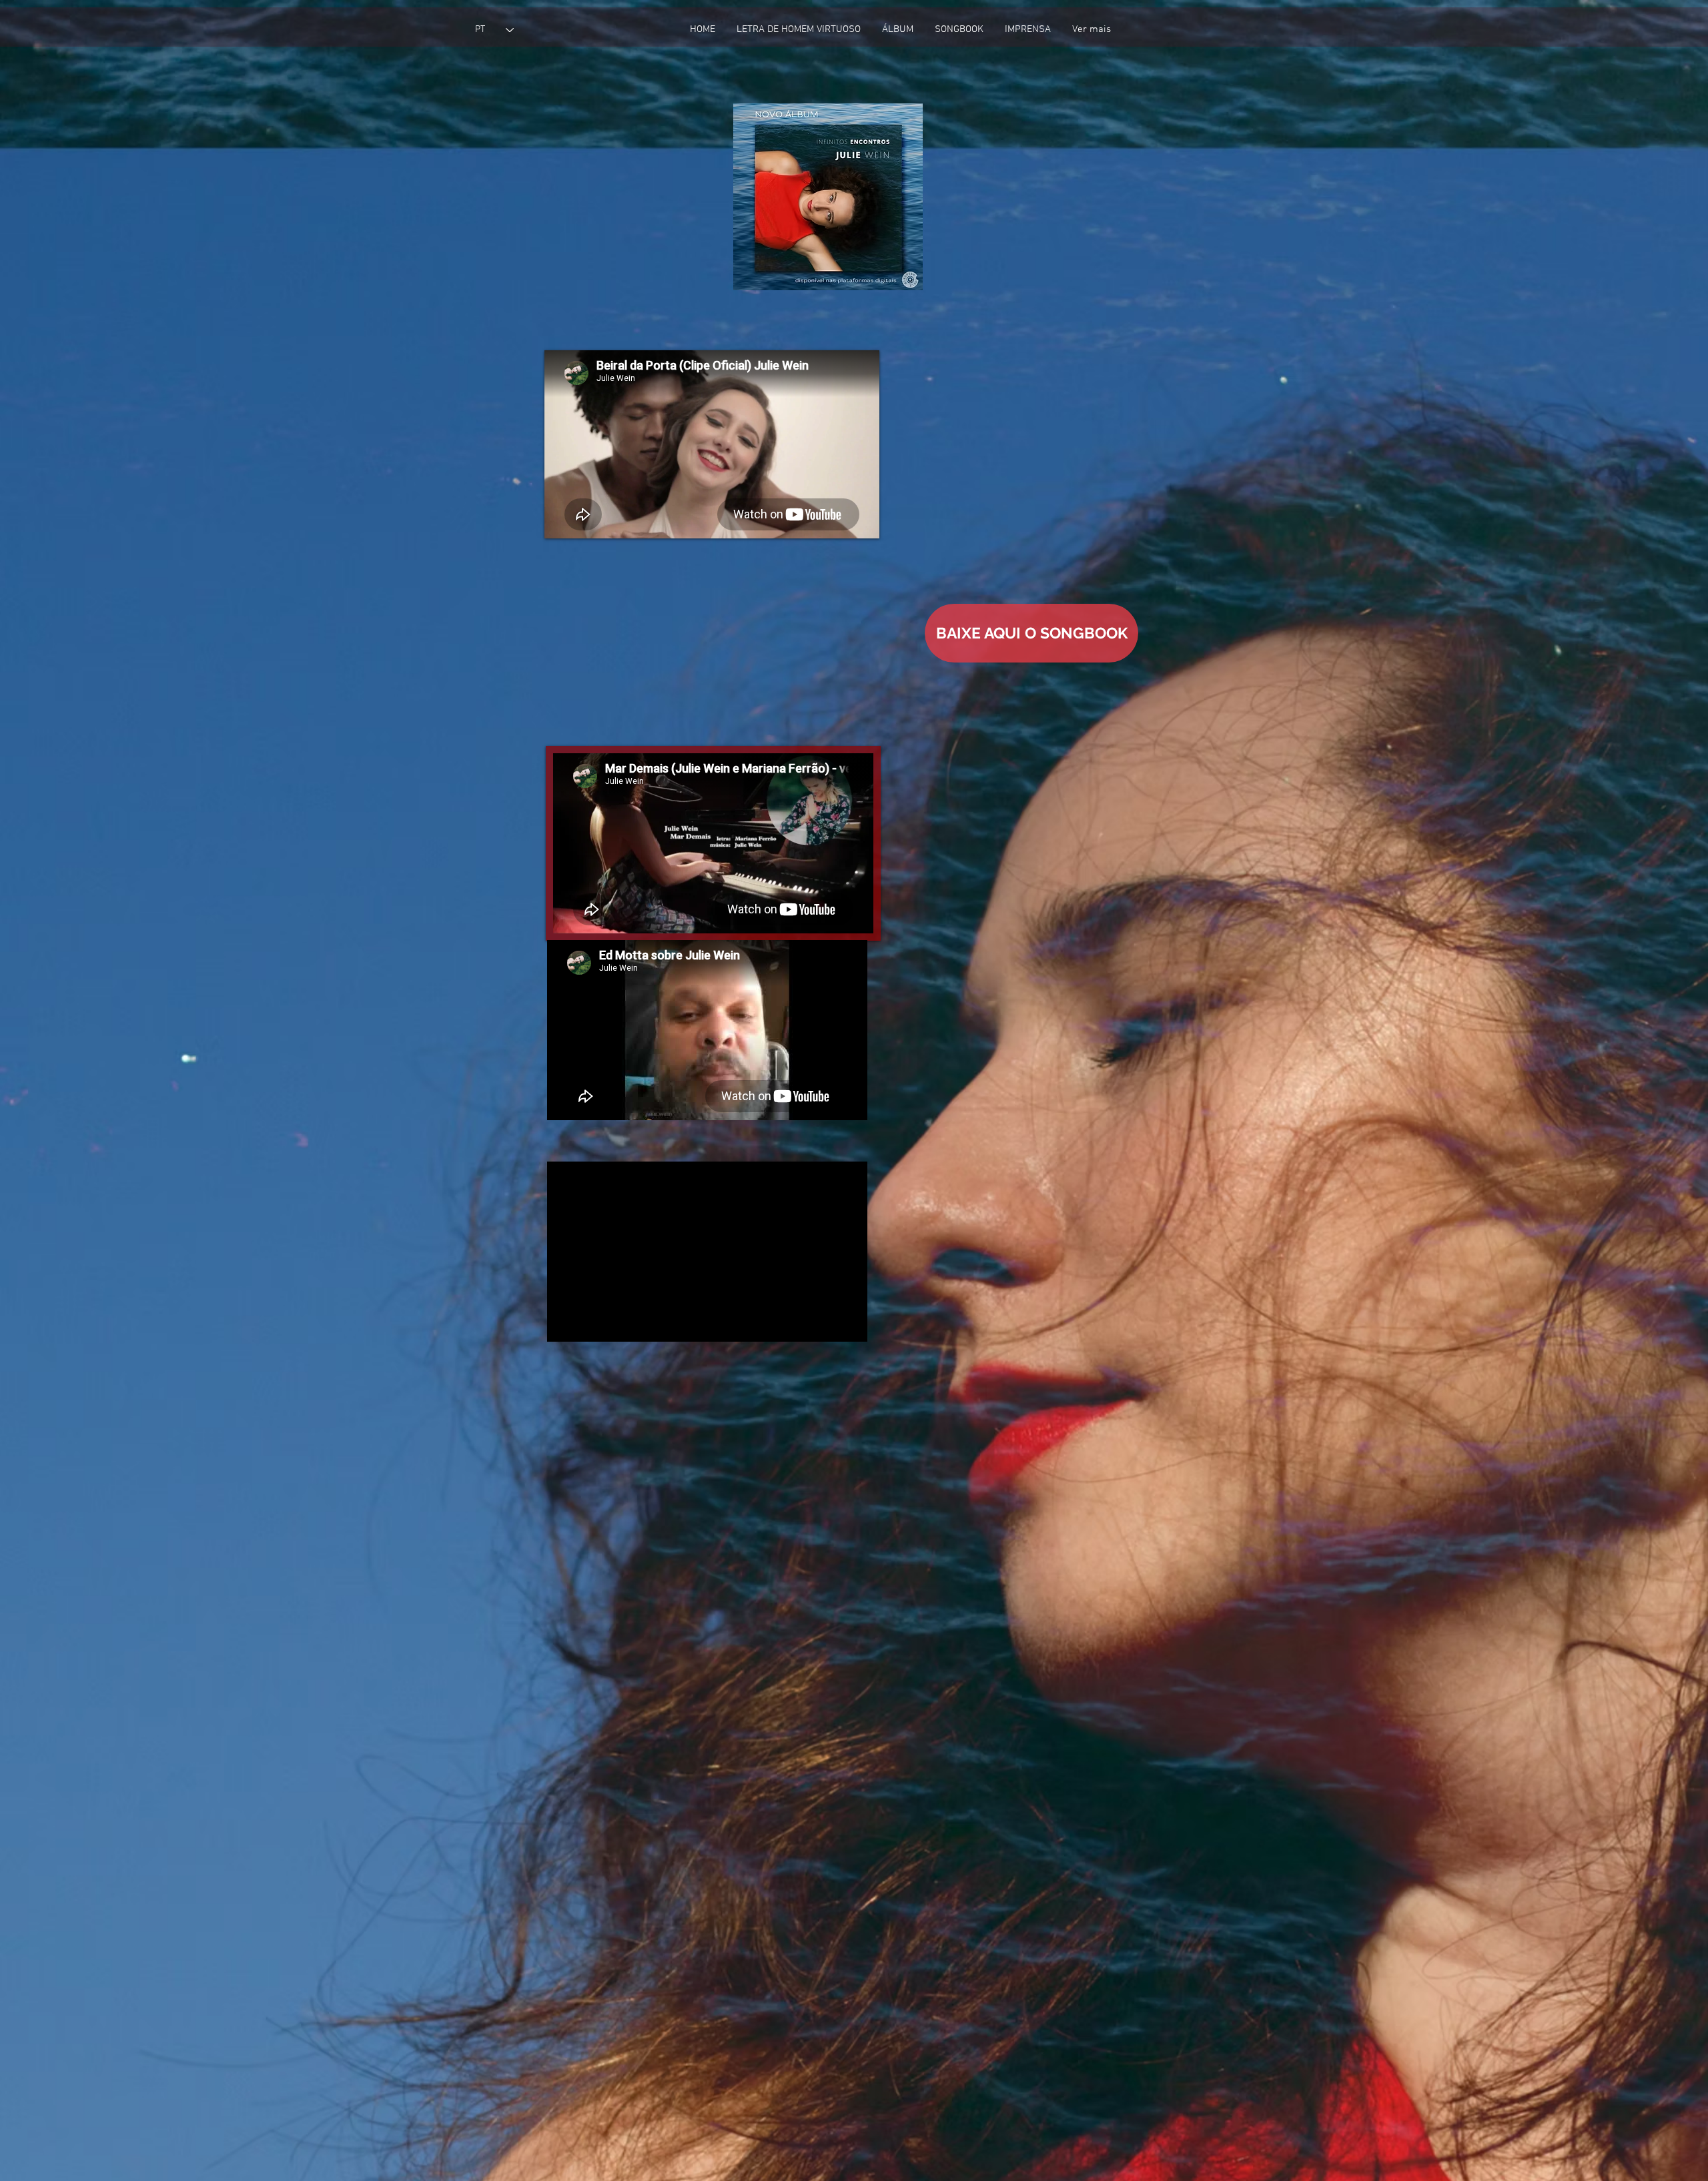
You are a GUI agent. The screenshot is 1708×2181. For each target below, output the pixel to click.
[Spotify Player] (628, 214)
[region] (828, 197)
